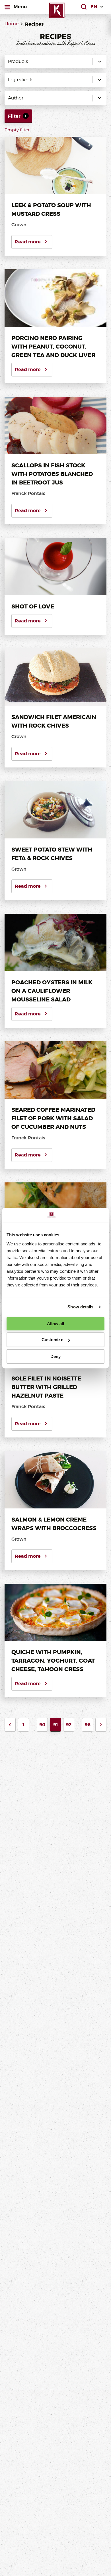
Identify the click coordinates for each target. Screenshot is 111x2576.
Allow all (56, 1324)
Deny (55, 1356)
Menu (20, 7)
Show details (80, 1307)
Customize (52, 1340)
